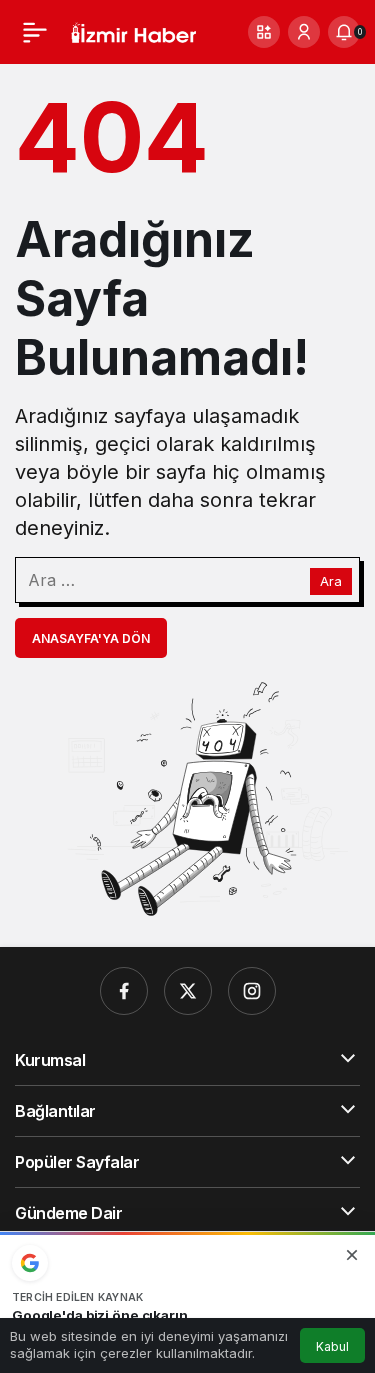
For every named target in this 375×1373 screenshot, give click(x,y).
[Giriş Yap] (304, 32)
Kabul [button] (332, 1346)
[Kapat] (352, 1255)
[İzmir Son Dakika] (133, 31)
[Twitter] (188, 991)
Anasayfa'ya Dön (91, 638)
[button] (264, 32)
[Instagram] (252, 991)
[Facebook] (124, 991)
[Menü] (35, 32)
